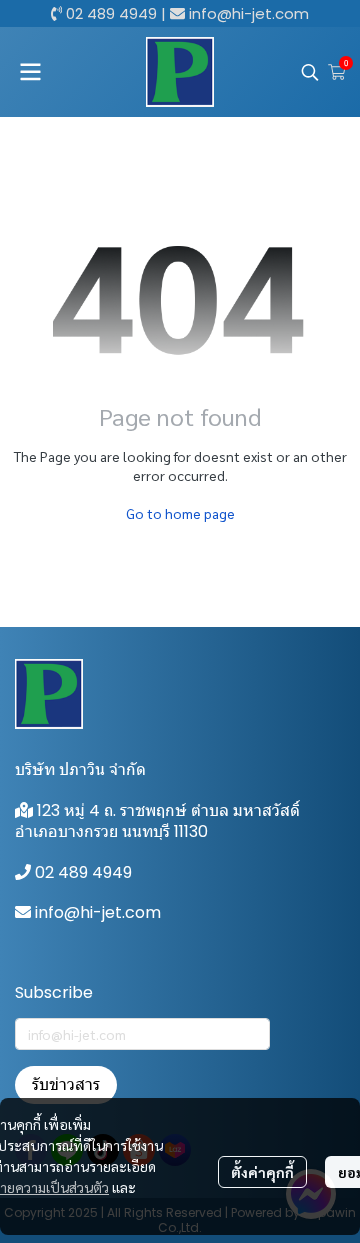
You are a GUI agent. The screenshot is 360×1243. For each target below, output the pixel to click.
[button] (310, 72)
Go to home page (180, 513)
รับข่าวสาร (66, 1084)
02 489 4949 (111, 13)
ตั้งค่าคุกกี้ (262, 1172)
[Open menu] (30, 72)
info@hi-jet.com (249, 13)
